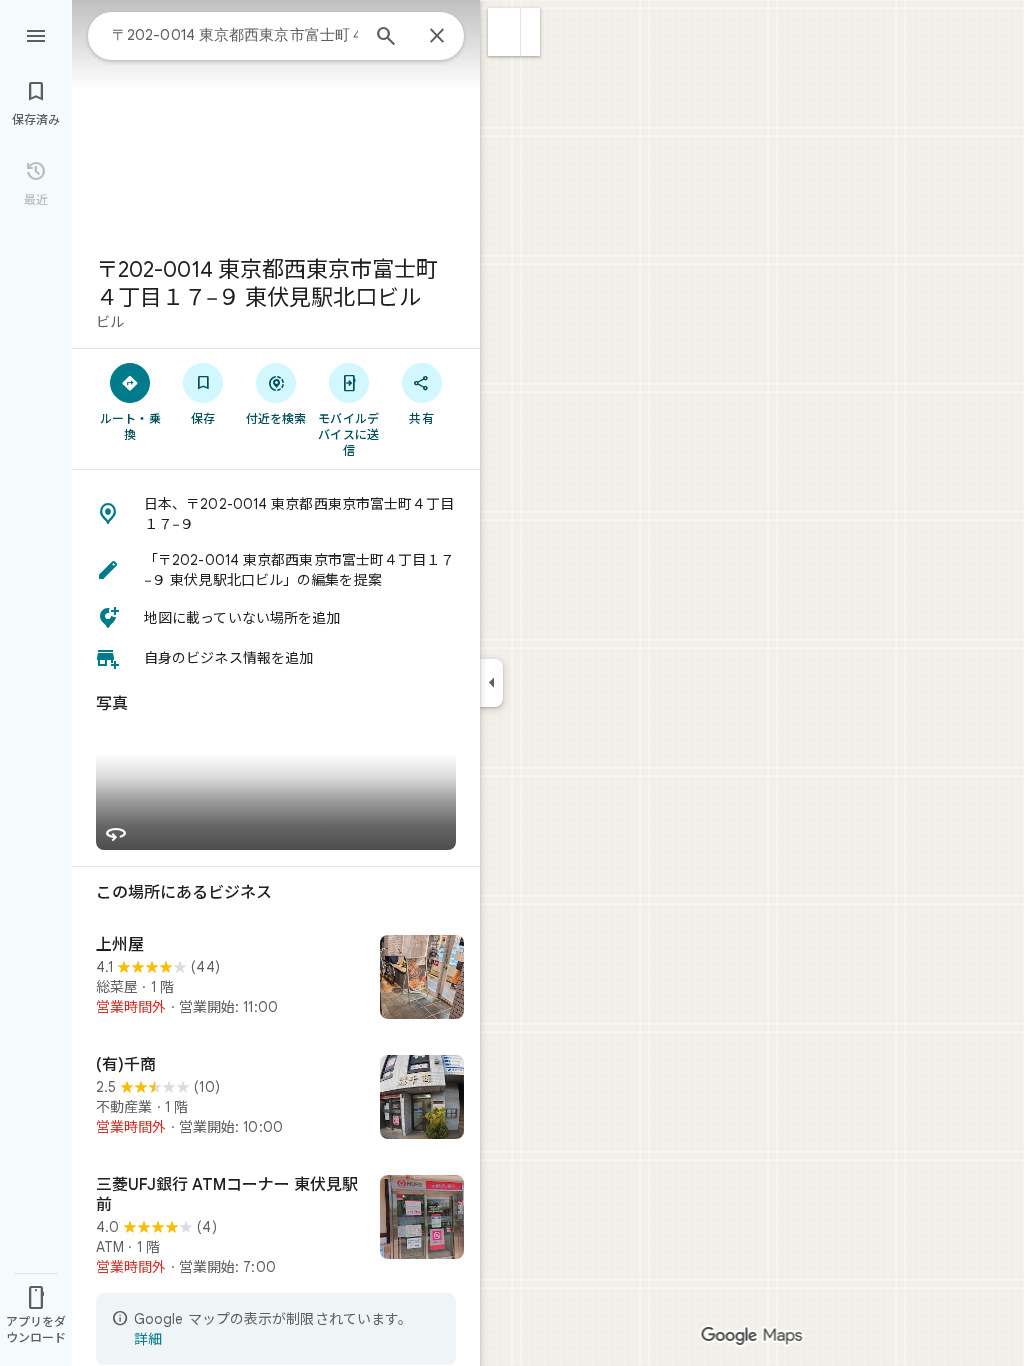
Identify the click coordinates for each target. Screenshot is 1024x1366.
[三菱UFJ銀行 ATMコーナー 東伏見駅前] (276, 1226)
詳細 (148, 1339)
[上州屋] (276, 979)
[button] (504, 32)
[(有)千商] (276, 1099)
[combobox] (235, 35)
